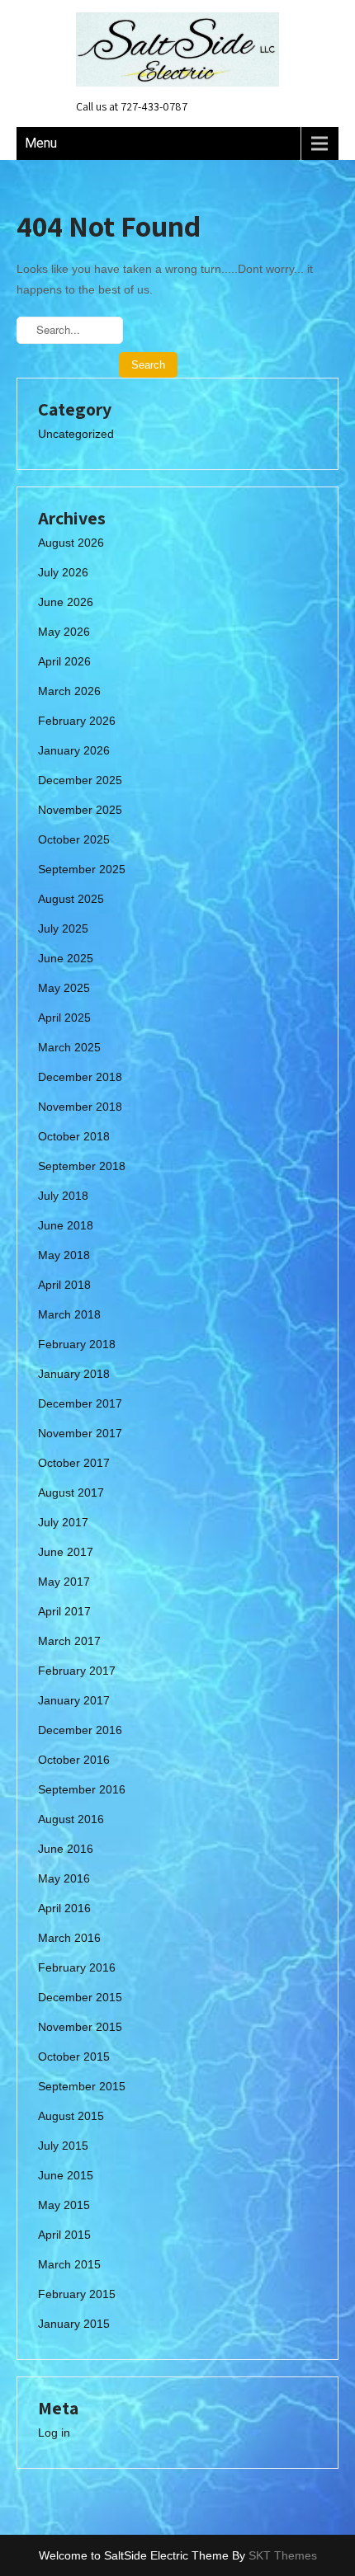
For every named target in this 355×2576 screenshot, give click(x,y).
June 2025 (66, 958)
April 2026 (64, 661)
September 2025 (82, 869)
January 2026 (74, 750)
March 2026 (69, 691)
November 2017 (80, 1433)
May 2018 (64, 1255)
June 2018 (66, 1225)
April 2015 (64, 2235)
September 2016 (82, 1789)
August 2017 (71, 1492)
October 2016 (74, 1760)
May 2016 (64, 1878)
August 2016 (71, 1819)
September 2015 (82, 2086)
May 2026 (64, 632)
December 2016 (80, 1730)
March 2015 (69, 2264)
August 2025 (71, 899)
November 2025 (80, 810)
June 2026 (66, 602)
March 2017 (69, 1641)
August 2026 (71, 543)
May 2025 (64, 988)
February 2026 (77, 721)
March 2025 (69, 1047)
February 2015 (77, 2294)
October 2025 (74, 839)
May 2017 (64, 1582)
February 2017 (77, 1671)
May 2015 (64, 2205)
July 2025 (63, 928)
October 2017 (74, 1463)
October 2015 (74, 2057)
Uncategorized (76, 434)
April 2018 (64, 1285)
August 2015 (71, 2116)
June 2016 (66, 1849)
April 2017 (64, 1611)
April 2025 (64, 1018)
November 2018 (80, 1107)
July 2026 (63, 572)
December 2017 (80, 1403)
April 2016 (64, 1908)
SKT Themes (283, 2555)
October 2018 (74, 1136)
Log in (54, 2433)
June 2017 (66, 1552)
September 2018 (82, 1166)
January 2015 (74, 2324)
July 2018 (63, 1196)
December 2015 (80, 1997)
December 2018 (80, 1077)
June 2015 (66, 2175)
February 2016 (77, 1967)
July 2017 (63, 1522)
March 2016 (69, 1938)
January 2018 (74, 1374)
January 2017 (74, 1700)
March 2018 (69, 1314)
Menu (41, 143)
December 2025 (80, 780)
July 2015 (63, 2146)
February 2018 (77, 1344)
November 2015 (80, 2027)
